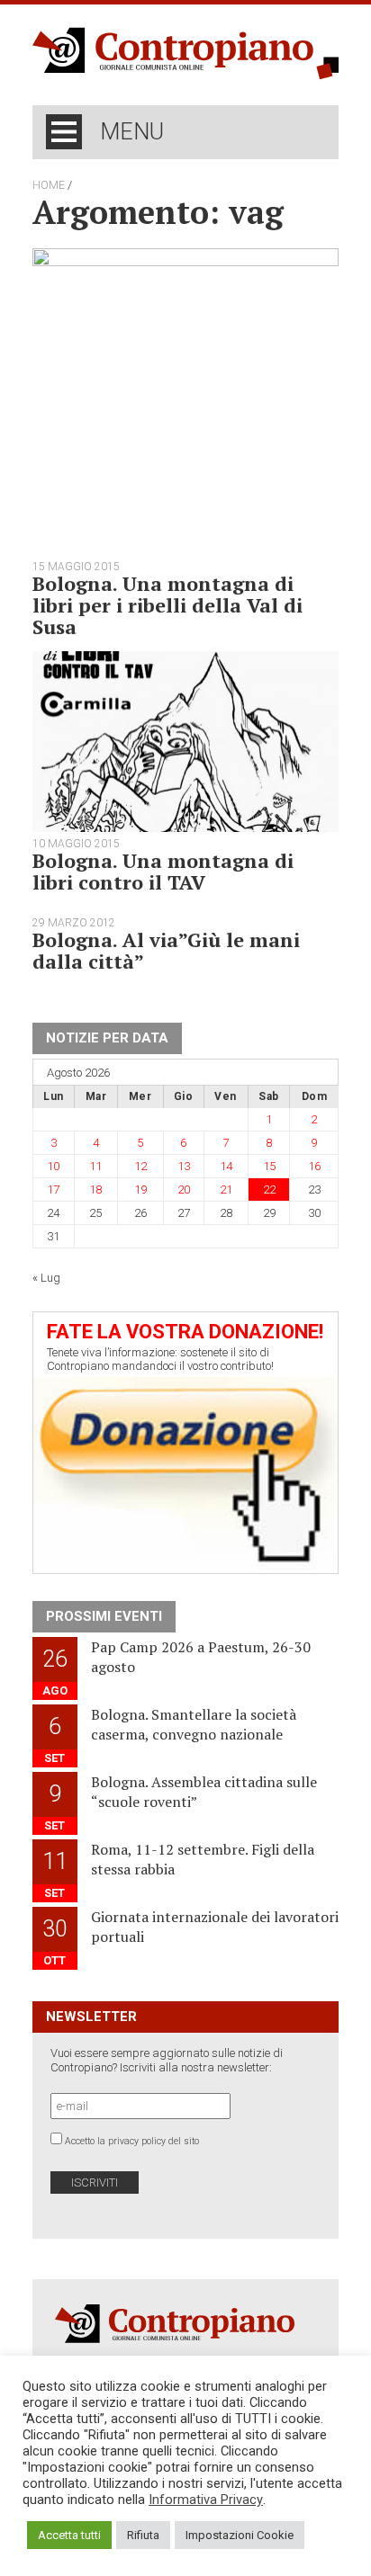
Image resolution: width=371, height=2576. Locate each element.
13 (184, 1166)
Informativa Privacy (206, 2500)
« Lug (46, 1278)
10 (53, 1166)
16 (314, 1166)
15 (269, 1166)
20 (184, 1190)
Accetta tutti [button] (69, 2535)
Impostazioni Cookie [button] (240, 2535)
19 (140, 1190)
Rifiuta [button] (143, 2535)
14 (226, 1166)
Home (49, 185)
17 (53, 1190)
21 (226, 1190)
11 (95, 1166)
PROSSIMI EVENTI (104, 1616)
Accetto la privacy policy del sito (132, 2141)
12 (140, 1166)
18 (95, 1190)
